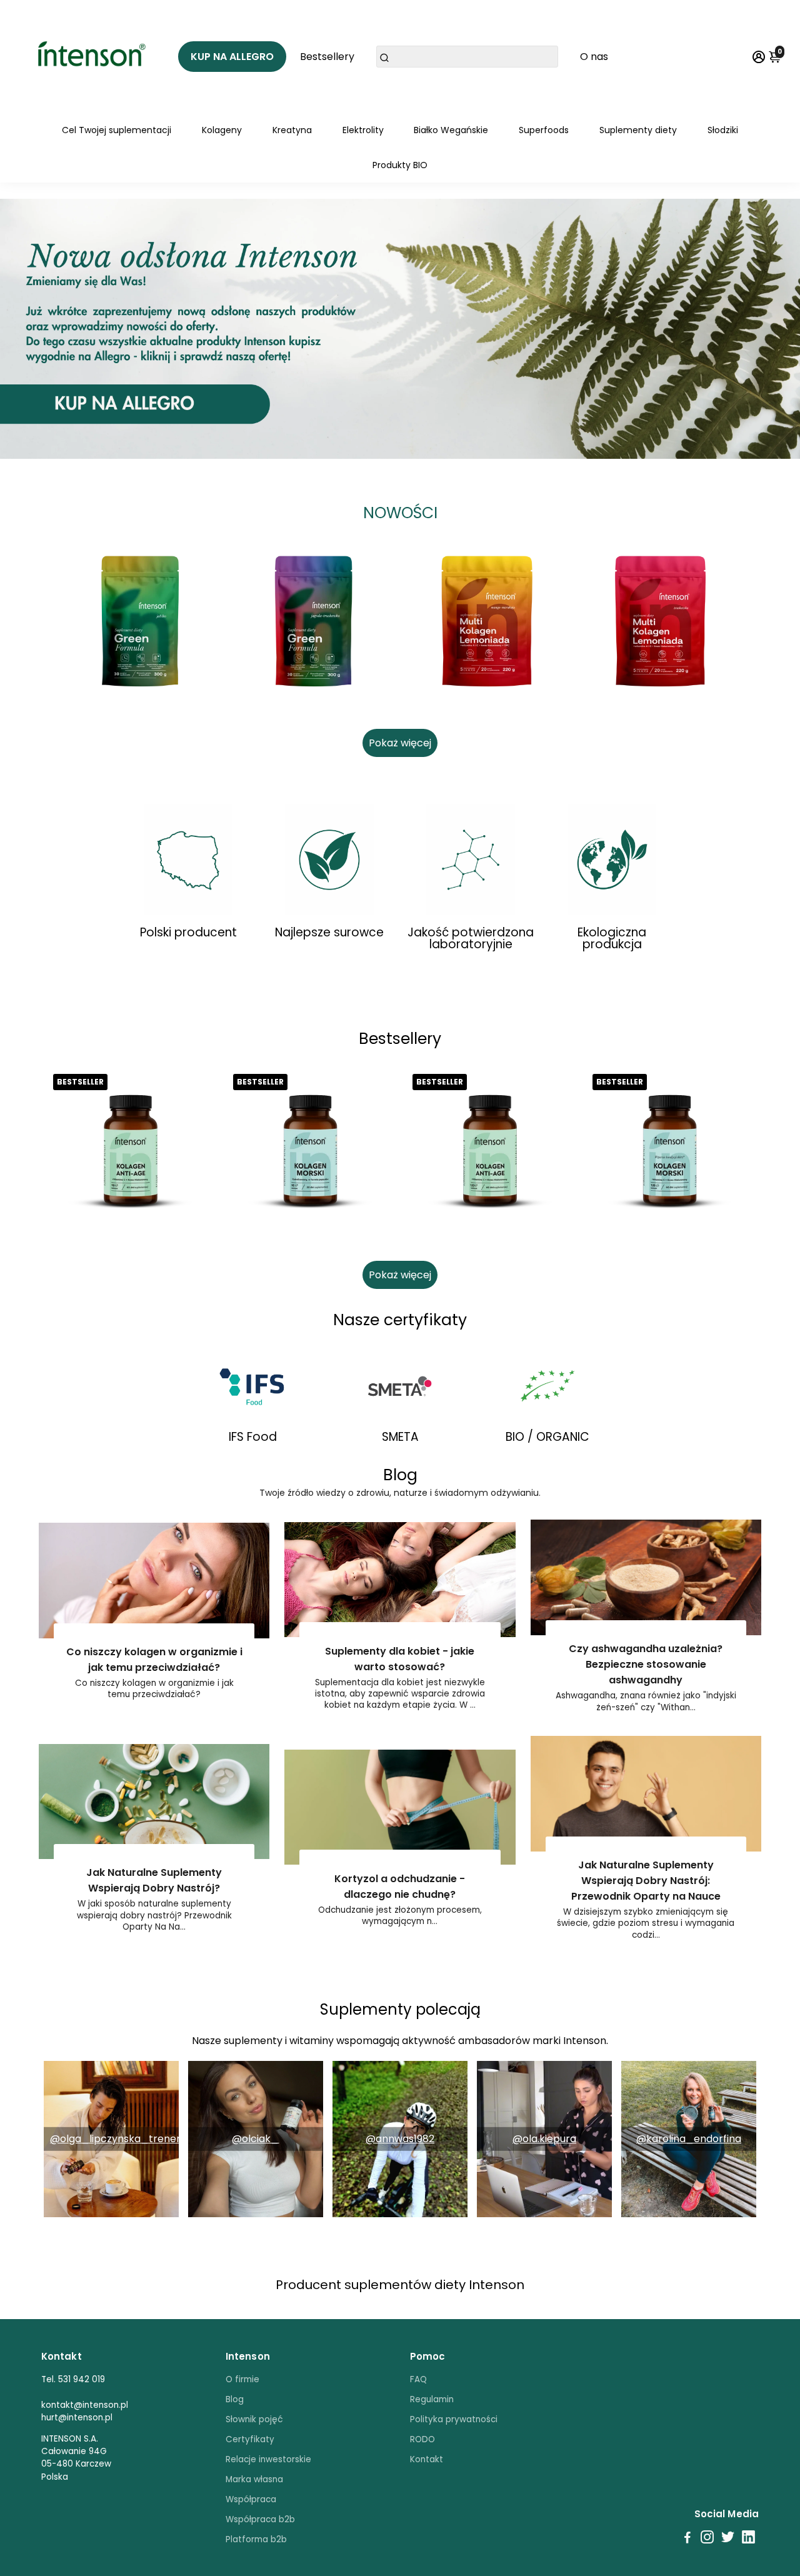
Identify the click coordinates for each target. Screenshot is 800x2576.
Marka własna (254, 2479)
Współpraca (251, 2499)
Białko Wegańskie (451, 130)
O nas (594, 57)
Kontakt (427, 2459)
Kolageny (222, 130)
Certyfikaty (250, 2439)
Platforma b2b (256, 2539)
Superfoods (544, 130)
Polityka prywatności (454, 2419)
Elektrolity (363, 130)
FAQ (418, 2379)
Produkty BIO (400, 165)
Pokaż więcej (400, 743)
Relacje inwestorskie (268, 2459)
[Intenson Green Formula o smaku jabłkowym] (140, 621)
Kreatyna (292, 130)
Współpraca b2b (260, 2519)
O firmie (242, 2379)
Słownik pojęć (254, 2419)
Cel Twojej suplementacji (117, 130)
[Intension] (94, 56)
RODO (422, 2439)
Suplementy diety (638, 130)
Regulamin (432, 2399)
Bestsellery (327, 57)
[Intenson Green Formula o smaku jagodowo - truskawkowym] (314, 621)
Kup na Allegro (232, 57)
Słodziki (723, 130)
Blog (235, 2399)
